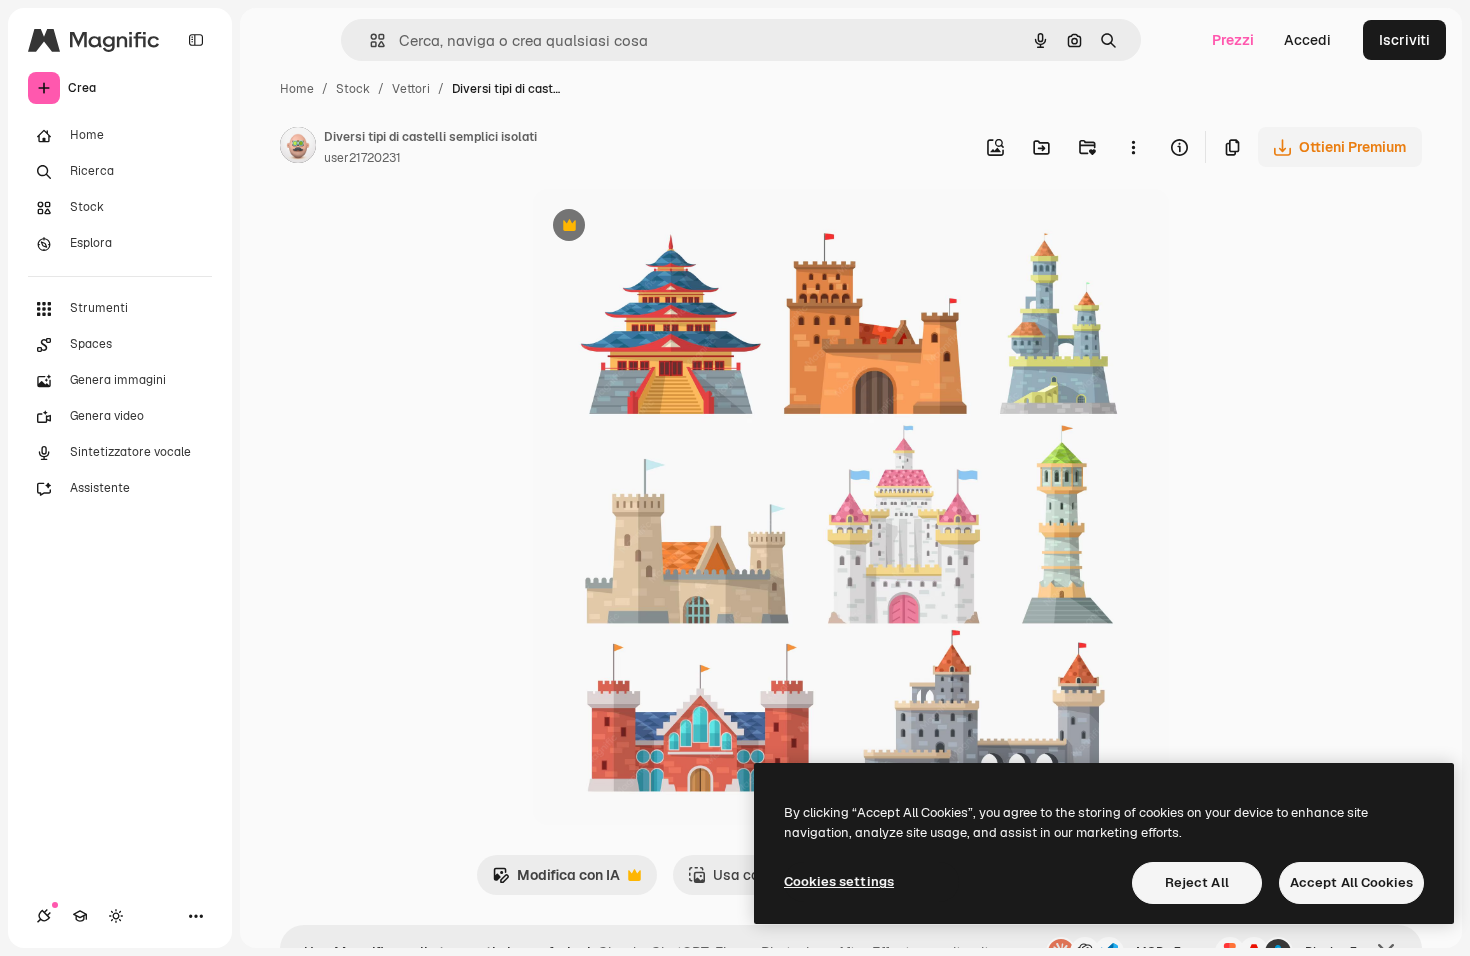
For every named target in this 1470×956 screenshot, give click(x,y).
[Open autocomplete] (369, 40)
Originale (665, 227)
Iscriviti (1404, 40)
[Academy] (80, 916)
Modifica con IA (556, 880)
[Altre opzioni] (1133, 147)
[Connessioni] (44, 916)
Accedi (1307, 40)
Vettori (411, 89)
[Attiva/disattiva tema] (116, 916)
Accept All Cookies (1351, 882)
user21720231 (362, 158)
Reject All (1197, 882)
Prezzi (1233, 40)
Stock (353, 89)
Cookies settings (839, 881)
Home (297, 89)
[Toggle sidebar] (196, 40)
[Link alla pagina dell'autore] (298, 148)
